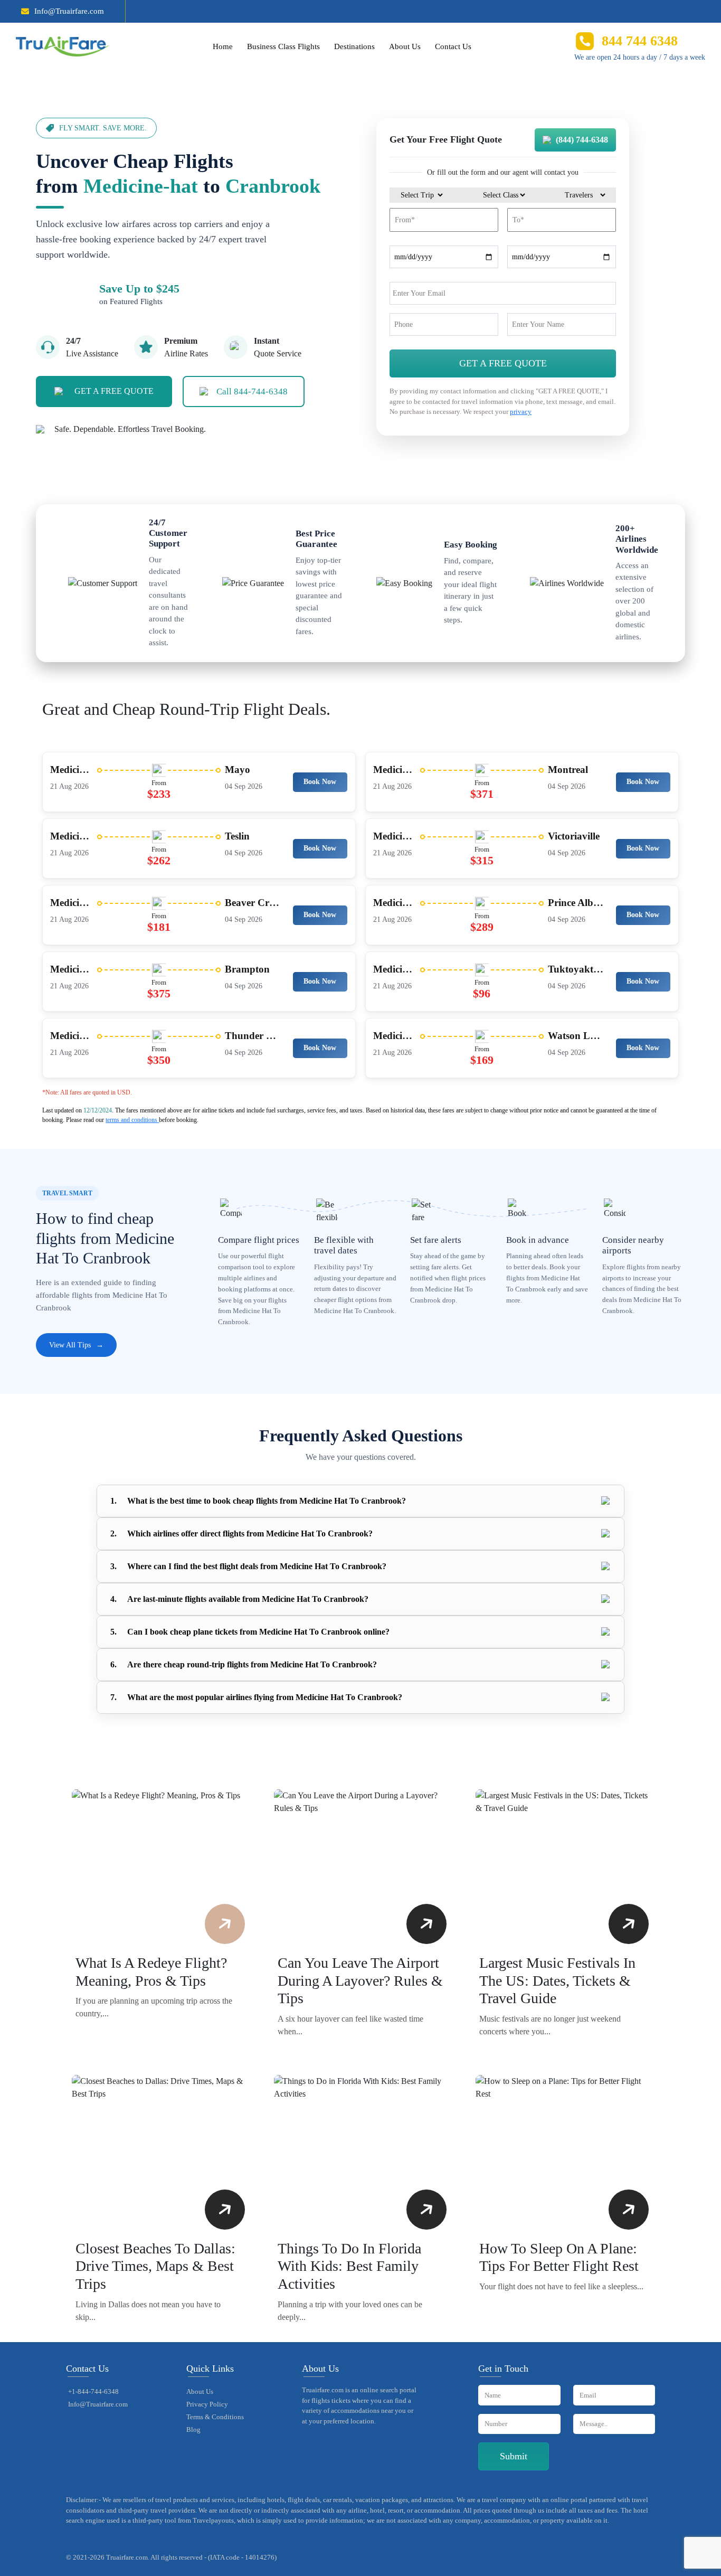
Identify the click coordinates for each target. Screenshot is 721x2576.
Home (223, 46)
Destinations (354, 46)
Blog (193, 2429)
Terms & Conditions (215, 2417)
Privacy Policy (207, 2404)
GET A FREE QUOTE (114, 391)
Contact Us (453, 46)
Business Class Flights (283, 46)
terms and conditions (132, 1120)
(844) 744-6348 (582, 140)
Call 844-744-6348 (252, 391)
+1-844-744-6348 (93, 2391)
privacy (521, 412)
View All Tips (76, 1345)
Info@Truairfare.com (69, 11)
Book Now (320, 782)
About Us (405, 46)
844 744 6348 (640, 41)
